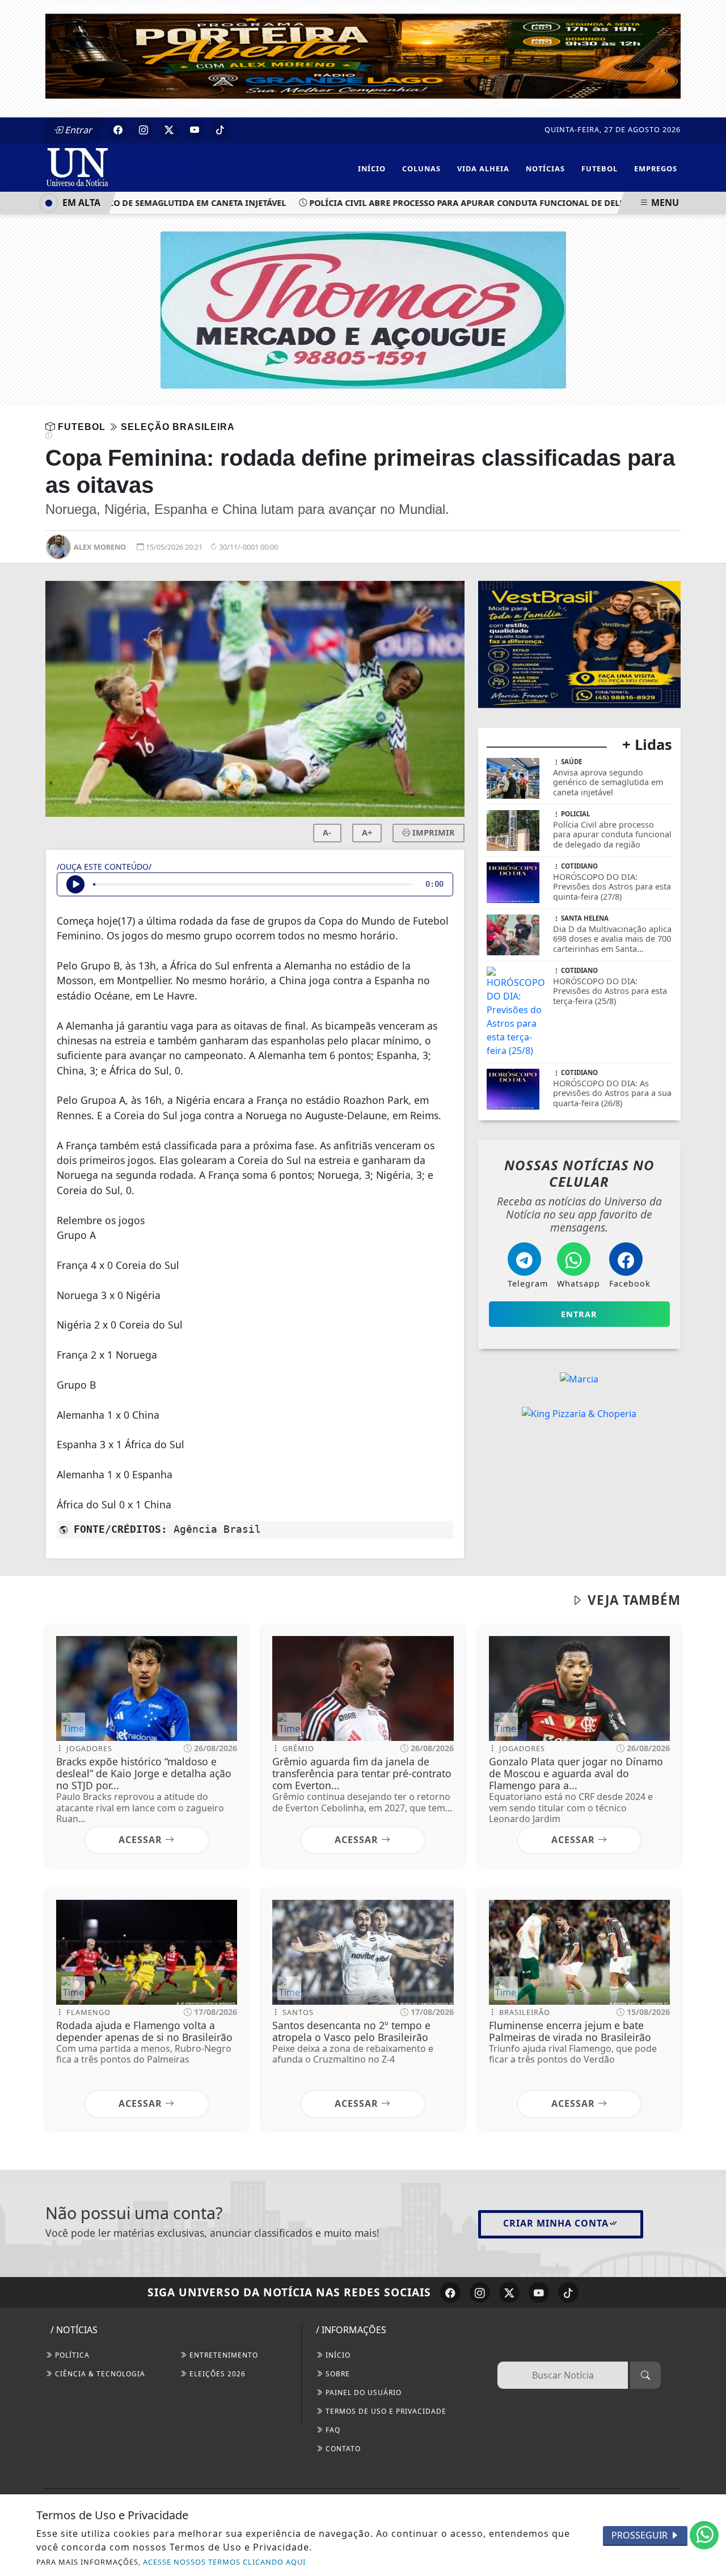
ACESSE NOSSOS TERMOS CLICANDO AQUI (224, 2562)
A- (327, 832)
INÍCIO (337, 2355)
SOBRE (337, 2374)
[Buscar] (645, 2375)
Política (71, 2355)
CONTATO (342, 2449)
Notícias (550, 168)
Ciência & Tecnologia (99, 2374)
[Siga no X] (169, 130)
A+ (367, 832)
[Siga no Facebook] (118, 130)
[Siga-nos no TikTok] (568, 2292)
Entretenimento (223, 2355)
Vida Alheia (488, 168)
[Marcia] (579, 1266)
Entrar (78, 130)
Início (376, 168)
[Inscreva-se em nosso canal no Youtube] (539, 2292)
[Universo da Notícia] (120, 166)
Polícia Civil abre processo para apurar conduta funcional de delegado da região (476, 203)
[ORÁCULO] (579, 588)
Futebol (604, 168)
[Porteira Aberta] (363, 55)
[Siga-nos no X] (509, 2292)
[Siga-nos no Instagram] (480, 2292)
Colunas (426, 168)
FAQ (332, 2430)
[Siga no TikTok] (220, 130)
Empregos (656, 168)
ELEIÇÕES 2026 (216, 2374)
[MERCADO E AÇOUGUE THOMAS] (363, 309)
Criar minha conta (556, 2223)
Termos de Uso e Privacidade (385, 2411)
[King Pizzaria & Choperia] (579, 1300)
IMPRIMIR (432, 832)
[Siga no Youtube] (195, 130)
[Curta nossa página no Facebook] (450, 2292)
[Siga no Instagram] (143, 130)
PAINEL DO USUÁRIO (362, 2392)
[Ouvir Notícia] (75, 884)
